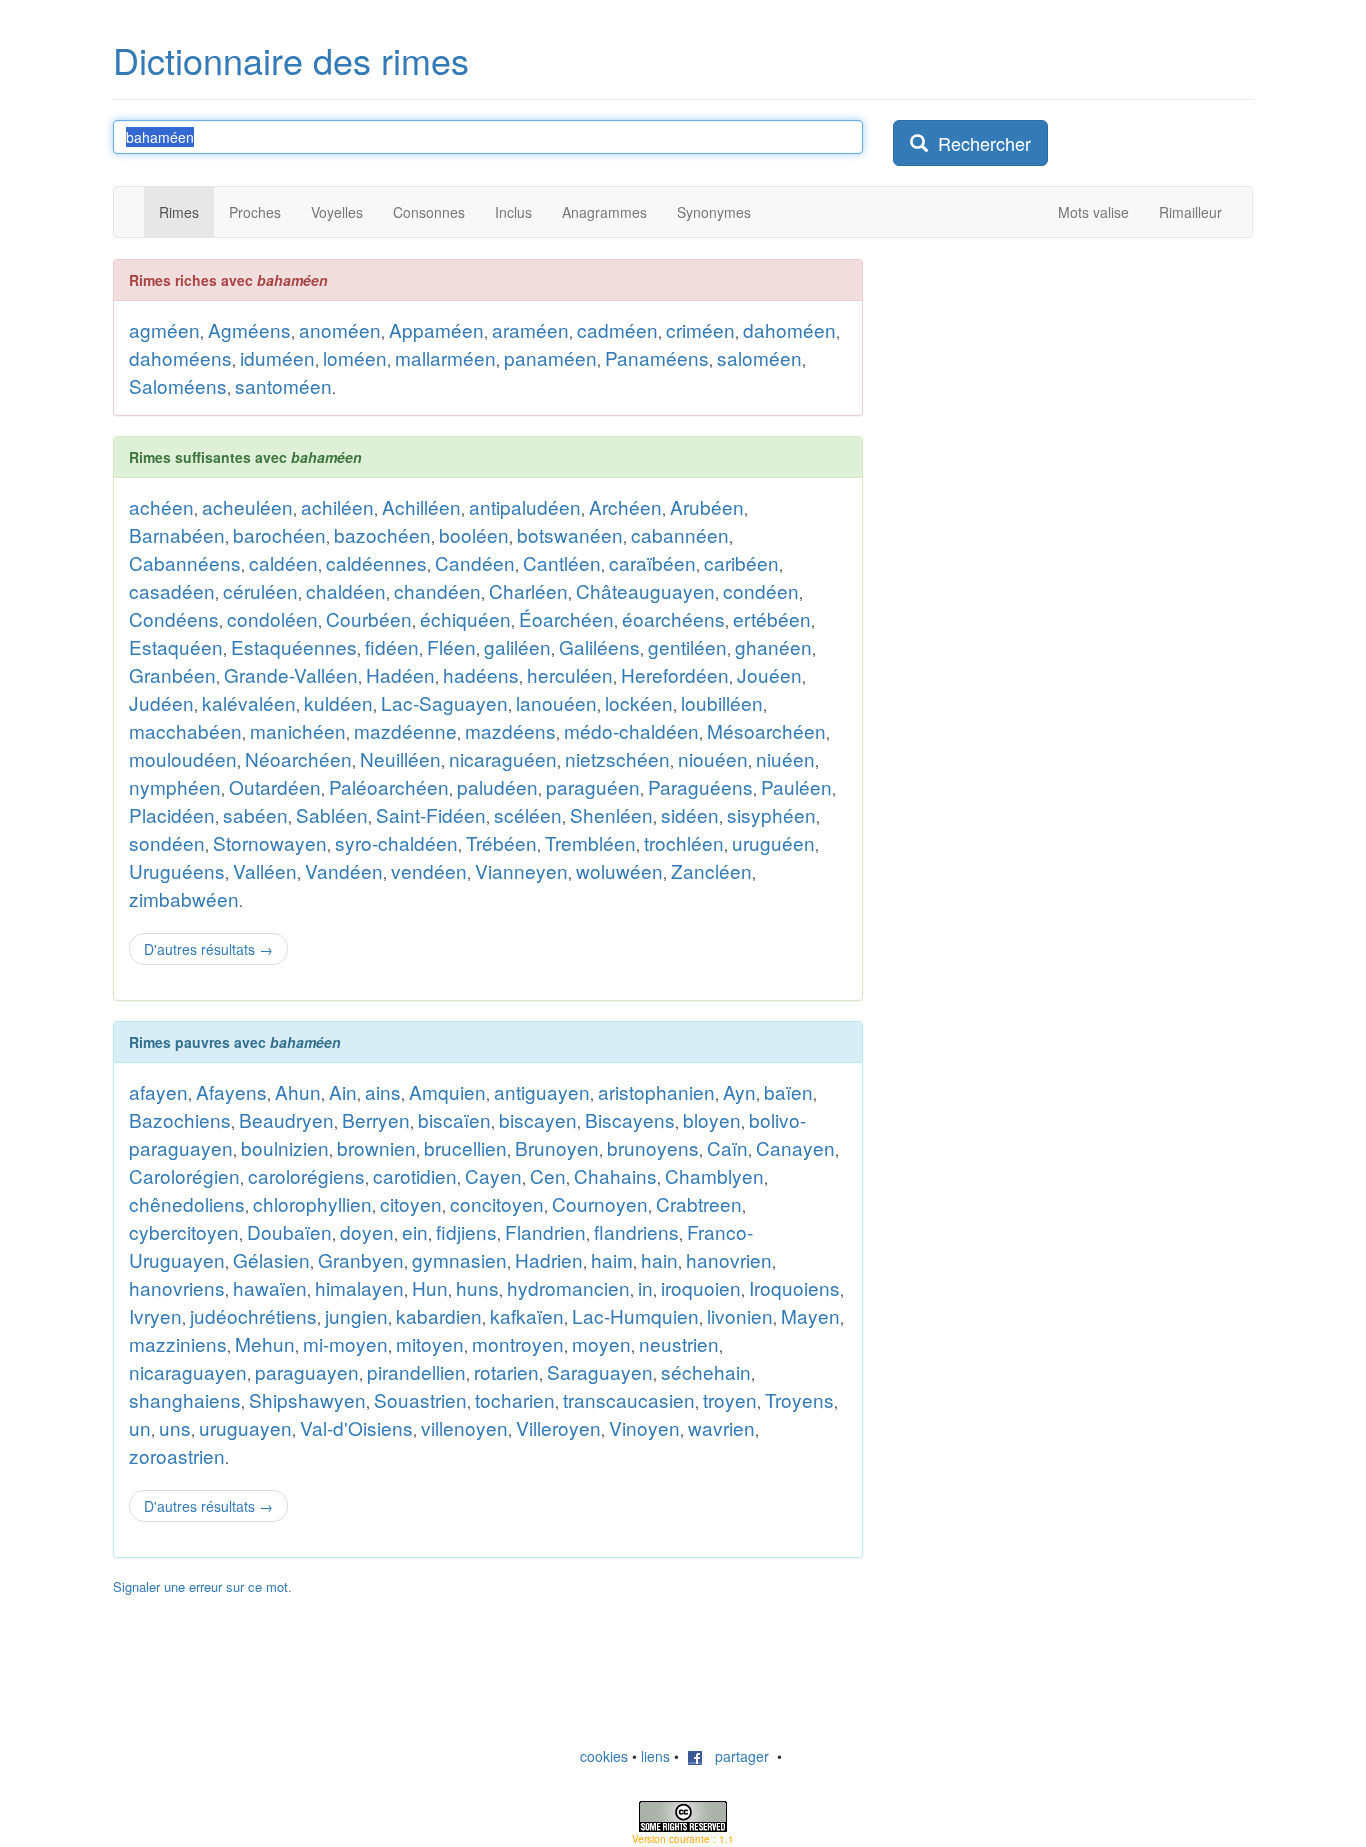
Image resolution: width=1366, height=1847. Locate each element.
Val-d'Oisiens (356, 1427)
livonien (740, 1315)
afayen (158, 1091)
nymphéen (175, 786)
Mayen (810, 1315)
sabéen (255, 814)
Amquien (447, 1091)
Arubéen (707, 506)
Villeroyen (558, 1427)
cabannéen (680, 534)
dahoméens (180, 357)
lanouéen (556, 702)
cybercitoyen (184, 1231)
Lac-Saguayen (444, 702)
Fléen (451, 646)
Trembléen (590, 842)
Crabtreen (699, 1203)
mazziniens (178, 1343)
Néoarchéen (298, 758)
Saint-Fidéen (431, 814)
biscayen (538, 1119)
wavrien (721, 1427)
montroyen (518, 1343)
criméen (700, 329)
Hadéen (400, 674)
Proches (255, 212)
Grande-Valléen (291, 674)
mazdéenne (405, 730)
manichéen (298, 730)
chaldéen (346, 590)
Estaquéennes (294, 646)
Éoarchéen (566, 618)
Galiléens (599, 646)
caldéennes (376, 562)
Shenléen (611, 814)
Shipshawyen (307, 1399)
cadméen (617, 329)
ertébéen (772, 618)
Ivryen (155, 1315)
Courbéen (369, 618)
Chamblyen (714, 1175)
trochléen (684, 842)
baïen (788, 1091)
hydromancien (568, 1287)
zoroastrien (177, 1455)
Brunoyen (557, 1147)
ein (415, 1231)
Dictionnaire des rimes (291, 59)
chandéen (437, 590)
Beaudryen (286, 1119)
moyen (601, 1343)
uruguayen (245, 1427)
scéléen (528, 814)
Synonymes (714, 212)
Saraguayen (600, 1371)
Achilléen (421, 506)
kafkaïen (527, 1315)
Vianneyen (521, 870)
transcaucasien (629, 1399)
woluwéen (619, 870)
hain (659, 1259)
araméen (530, 329)
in (645, 1287)
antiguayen (542, 1091)
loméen (355, 357)
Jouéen (769, 674)
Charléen (528, 590)
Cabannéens (185, 562)
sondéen (167, 842)
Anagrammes (604, 212)
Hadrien (549, 1259)
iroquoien (701, 1287)
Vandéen (344, 870)
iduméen (277, 357)
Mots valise (1093, 212)
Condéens (174, 618)
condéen (761, 590)
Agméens (249, 329)
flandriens (636, 1231)
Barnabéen (177, 534)
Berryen (376, 1119)
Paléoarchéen (389, 786)
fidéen (392, 646)
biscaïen (454, 1119)
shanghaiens (185, 1399)
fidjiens (466, 1231)
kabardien (439, 1315)
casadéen (172, 590)
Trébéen (501, 842)
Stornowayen (270, 842)
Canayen (795, 1147)
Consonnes (429, 212)
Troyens (799, 1399)
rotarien (506, 1371)
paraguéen (593, 786)
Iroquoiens (794, 1287)
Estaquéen (176, 646)
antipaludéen (525, 506)
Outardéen (275, 786)
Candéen (475, 562)
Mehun (265, 1343)
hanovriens (177, 1287)
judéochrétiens (253, 1315)
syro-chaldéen (396, 842)
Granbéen (172, 674)
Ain (343, 1091)
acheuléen (247, 506)
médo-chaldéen (631, 730)
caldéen (283, 562)
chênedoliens (187, 1203)
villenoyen (464, 1427)
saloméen (759, 357)
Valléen (265, 870)
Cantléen (562, 562)
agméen (164, 329)
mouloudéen (183, 758)
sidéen (690, 814)
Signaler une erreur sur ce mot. (202, 1586)
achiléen (337, 506)
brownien (376, 1147)
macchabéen (185, 730)
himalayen (359, 1287)
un (140, 1427)
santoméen (283, 385)
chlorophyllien (312, 1203)
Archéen (625, 506)
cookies (604, 1756)
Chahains (615, 1175)
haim (612, 1259)
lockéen (639, 702)
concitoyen (497, 1203)
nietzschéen (617, 758)
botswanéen (570, 534)
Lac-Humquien (635, 1315)
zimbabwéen (184, 898)
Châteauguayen (645, 590)
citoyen (411, 1203)
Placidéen (172, 814)
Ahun (298, 1091)
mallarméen (445, 357)
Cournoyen (600, 1203)
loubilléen (722, 702)
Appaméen (436, 329)
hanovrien (729, 1259)
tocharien (515, 1399)
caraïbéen (652, 562)
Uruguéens (177, 870)
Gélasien (271, 1259)
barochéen (279, 534)
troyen (730, 1399)
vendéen (429, 870)
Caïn (727, 1147)
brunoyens (653, 1147)
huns (477, 1287)
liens (655, 1756)
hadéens (481, 674)
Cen (548, 1175)
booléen (474, 534)
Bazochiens (180, 1119)
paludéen (497, 786)
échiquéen (465, 618)
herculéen (570, 674)
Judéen (161, 702)
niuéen (785, 758)
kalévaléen (249, 702)
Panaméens (657, 357)
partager (736, 1756)
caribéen (741, 562)
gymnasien (459, 1259)
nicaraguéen (503, 758)
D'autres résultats (208, 949)
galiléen (517, 646)
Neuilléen (400, 758)
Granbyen (361, 1259)
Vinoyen (644, 1427)
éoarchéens (673, 618)
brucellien (465, 1147)
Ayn (739, 1091)
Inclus (513, 212)
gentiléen (687, 646)
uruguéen (773, 842)
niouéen (713, 758)
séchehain (706, 1371)
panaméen (550, 357)
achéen (161, 506)
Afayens (231, 1091)
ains (383, 1091)
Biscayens (630, 1119)
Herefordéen (675, 674)
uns (175, 1427)
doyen (367, 1231)
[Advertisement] (1043, 559)
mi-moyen (345, 1343)
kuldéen (338, 702)
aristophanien (656, 1091)
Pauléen (796, 786)
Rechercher (979, 143)
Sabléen (332, 814)
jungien (356, 1315)
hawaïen (270, 1287)
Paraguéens (700, 786)
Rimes (179, 212)
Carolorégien (184, 1175)
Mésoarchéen (766, 730)
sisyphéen (771, 814)
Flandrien (545, 1231)
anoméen (340, 329)
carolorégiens (306, 1175)
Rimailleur (1190, 212)
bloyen (712, 1119)
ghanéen (773, 646)
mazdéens (510, 730)
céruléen (260, 590)
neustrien (679, 1343)
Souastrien (420, 1399)
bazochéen (382, 534)
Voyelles (337, 212)
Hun (430, 1287)
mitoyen (430, 1343)
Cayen (493, 1175)
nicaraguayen (188, 1371)
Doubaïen (289, 1231)
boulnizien (285, 1147)
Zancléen (711, 870)
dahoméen (789, 329)
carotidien (415, 1175)
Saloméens (178, 385)
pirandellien (416, 1371)
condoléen (272, 618)
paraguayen (307, 1371)
